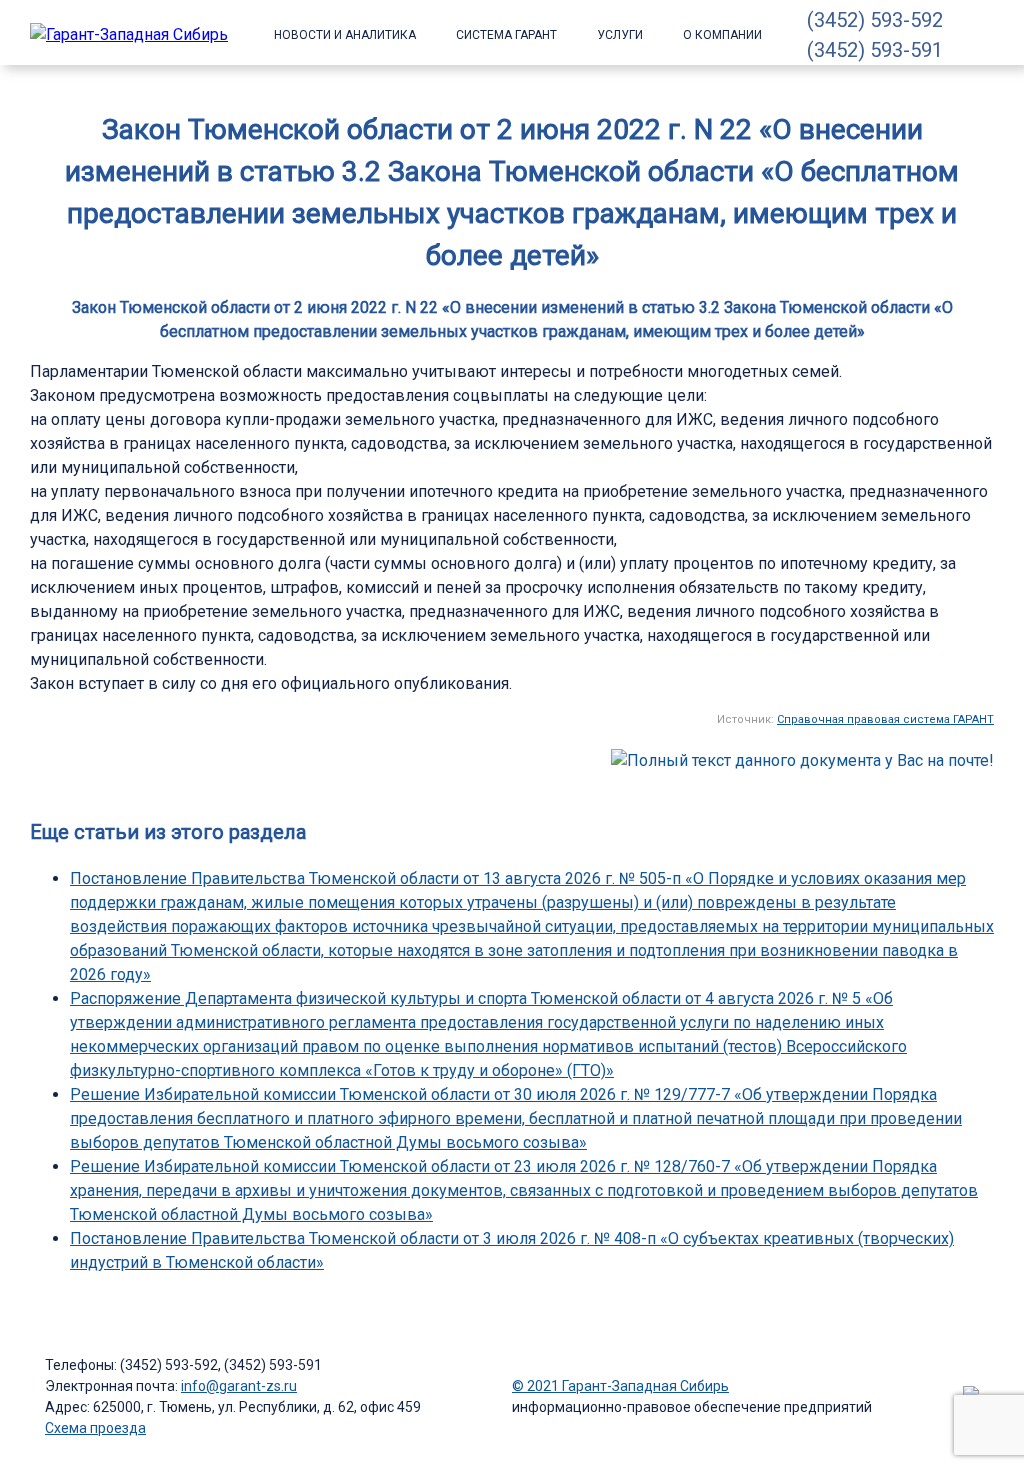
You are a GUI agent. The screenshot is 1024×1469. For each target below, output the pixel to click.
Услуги (620, 35)
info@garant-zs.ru (239, 1386)
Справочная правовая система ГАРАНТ (885, 719)
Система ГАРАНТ (506, 35)
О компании (722, 35)
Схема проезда (95, 1428)
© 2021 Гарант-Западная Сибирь (620, 1386)
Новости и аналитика (345, 35)
